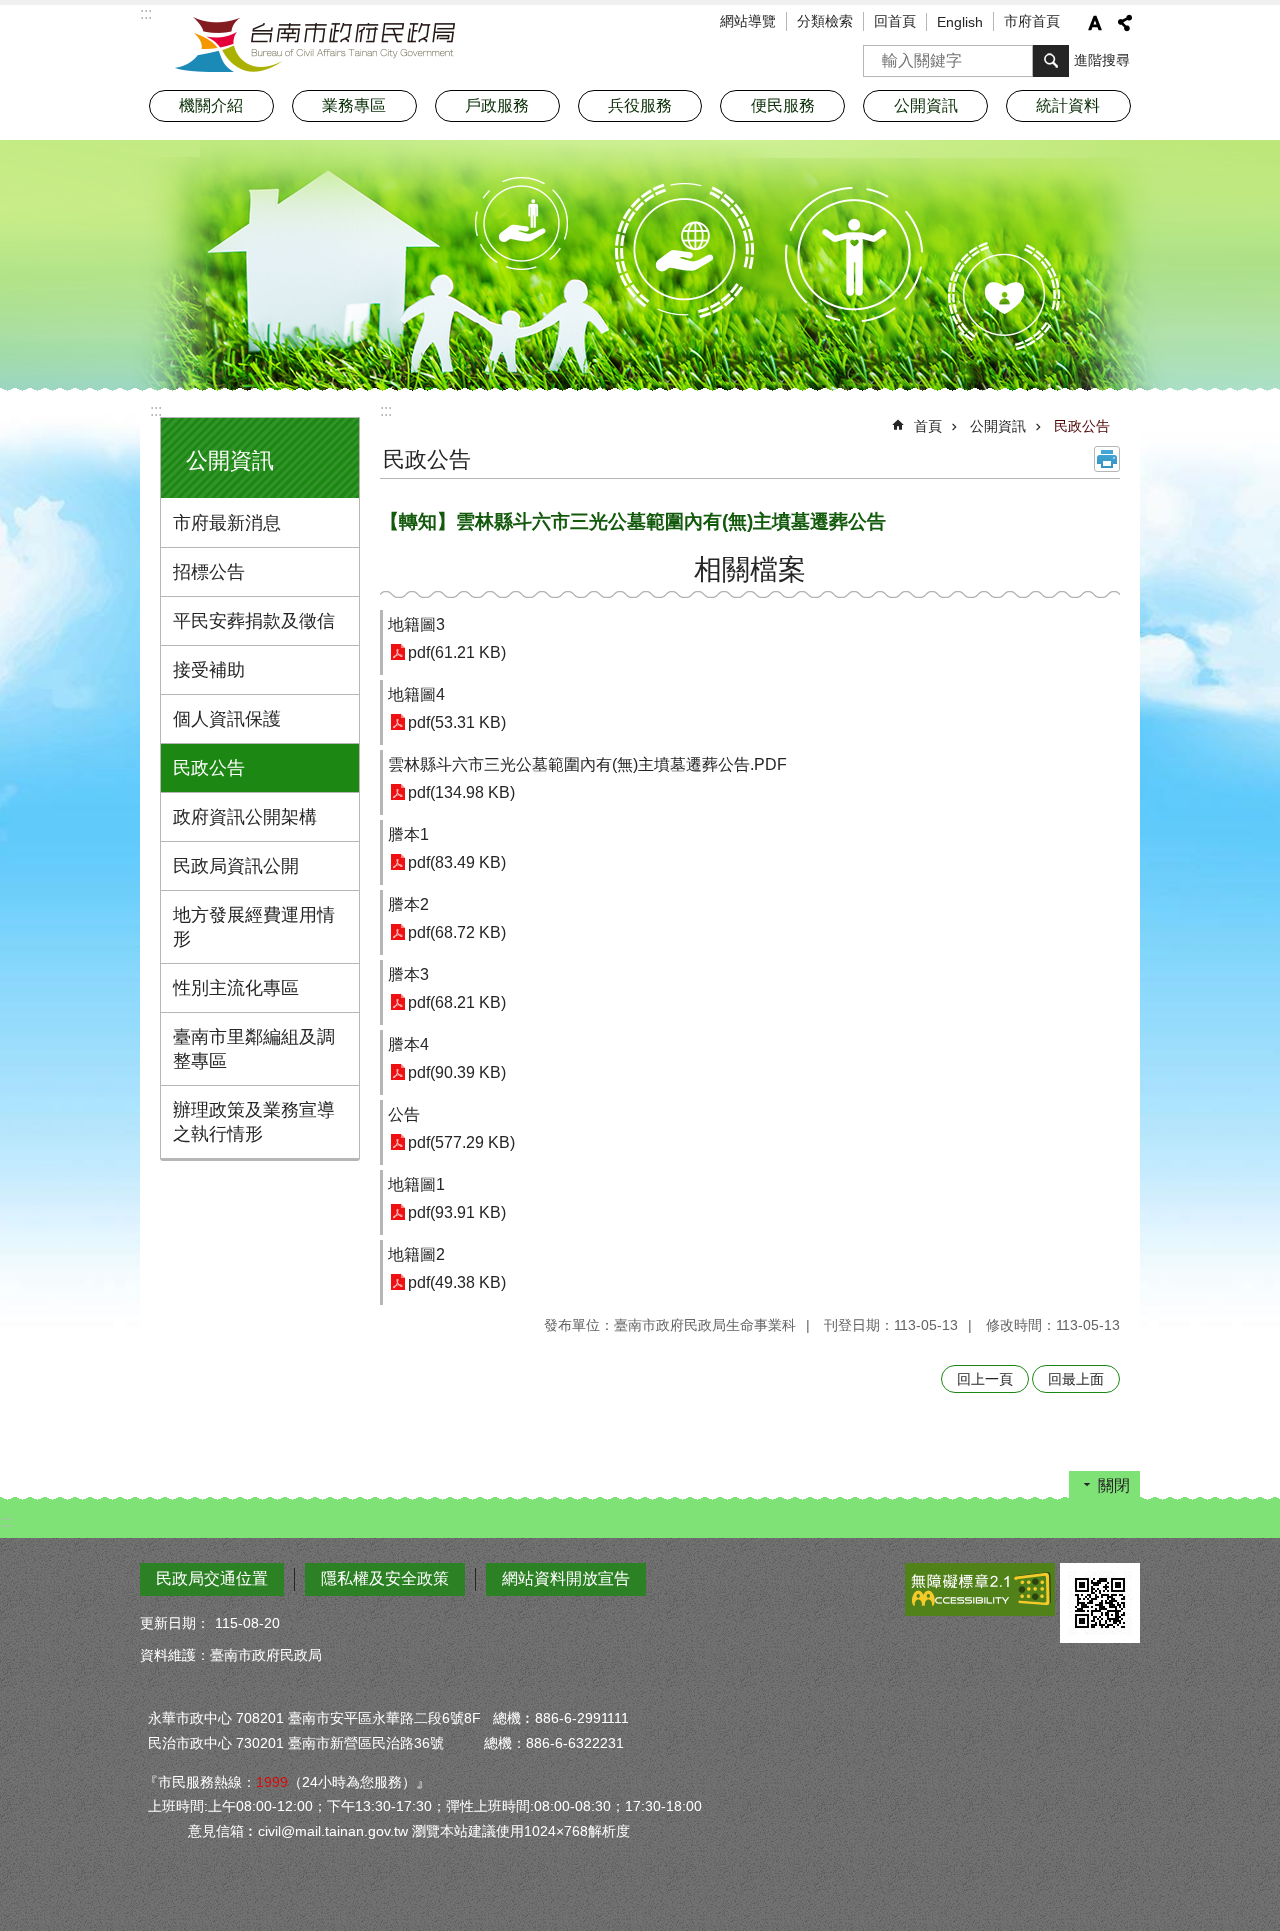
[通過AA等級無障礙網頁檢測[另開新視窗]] (980, 1589)
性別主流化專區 (236, 988)
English (960, 22)
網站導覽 (748, 21)
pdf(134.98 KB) (461, 792)
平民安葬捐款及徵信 (254, 621)
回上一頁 (985, 1379)
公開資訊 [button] (926, 105)
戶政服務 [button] (497, 105)
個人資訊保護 (227, 719)
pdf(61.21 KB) (457, 652)
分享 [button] (1125, 23)
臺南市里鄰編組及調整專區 (254, 1049)
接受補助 (209, 670)
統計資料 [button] (1068, 105)
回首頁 (895, 21)
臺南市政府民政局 (315, 45)
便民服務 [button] (783, 105)
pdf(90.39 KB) (457, 1072)
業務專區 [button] (354, 105)
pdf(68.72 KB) (457, 932)
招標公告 (209, 572)
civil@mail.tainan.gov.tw (333, 1831)
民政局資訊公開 (236, 866)
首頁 (928, 426)
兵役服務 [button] (640, 105)
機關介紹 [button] (211, 105)
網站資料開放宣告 (566, 1578)
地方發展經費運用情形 (254, 927)
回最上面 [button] (1076, 1379)
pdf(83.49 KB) (457, 862)
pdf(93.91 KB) (457, 1212)
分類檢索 (825, 21)
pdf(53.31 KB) (457, 722)
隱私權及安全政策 (385, 1578)
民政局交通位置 (212, 1578)
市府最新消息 (227, 523)
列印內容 (1107, 459)
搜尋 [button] (1051, 61)
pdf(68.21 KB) (457, 1002)
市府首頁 (1032, 21)
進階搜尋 (1102, 60)
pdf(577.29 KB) (461, 1142)
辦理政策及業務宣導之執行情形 (254, 1122)
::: (156, 410)
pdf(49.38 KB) (457, 1282)
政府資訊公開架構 (245, 817)
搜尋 (879, 54)
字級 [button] (1095, 23)
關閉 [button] (1114, 1485)
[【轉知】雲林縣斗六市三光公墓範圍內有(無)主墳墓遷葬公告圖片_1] (1100, 1603)
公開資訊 (998, 426)
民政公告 (209, 768)
